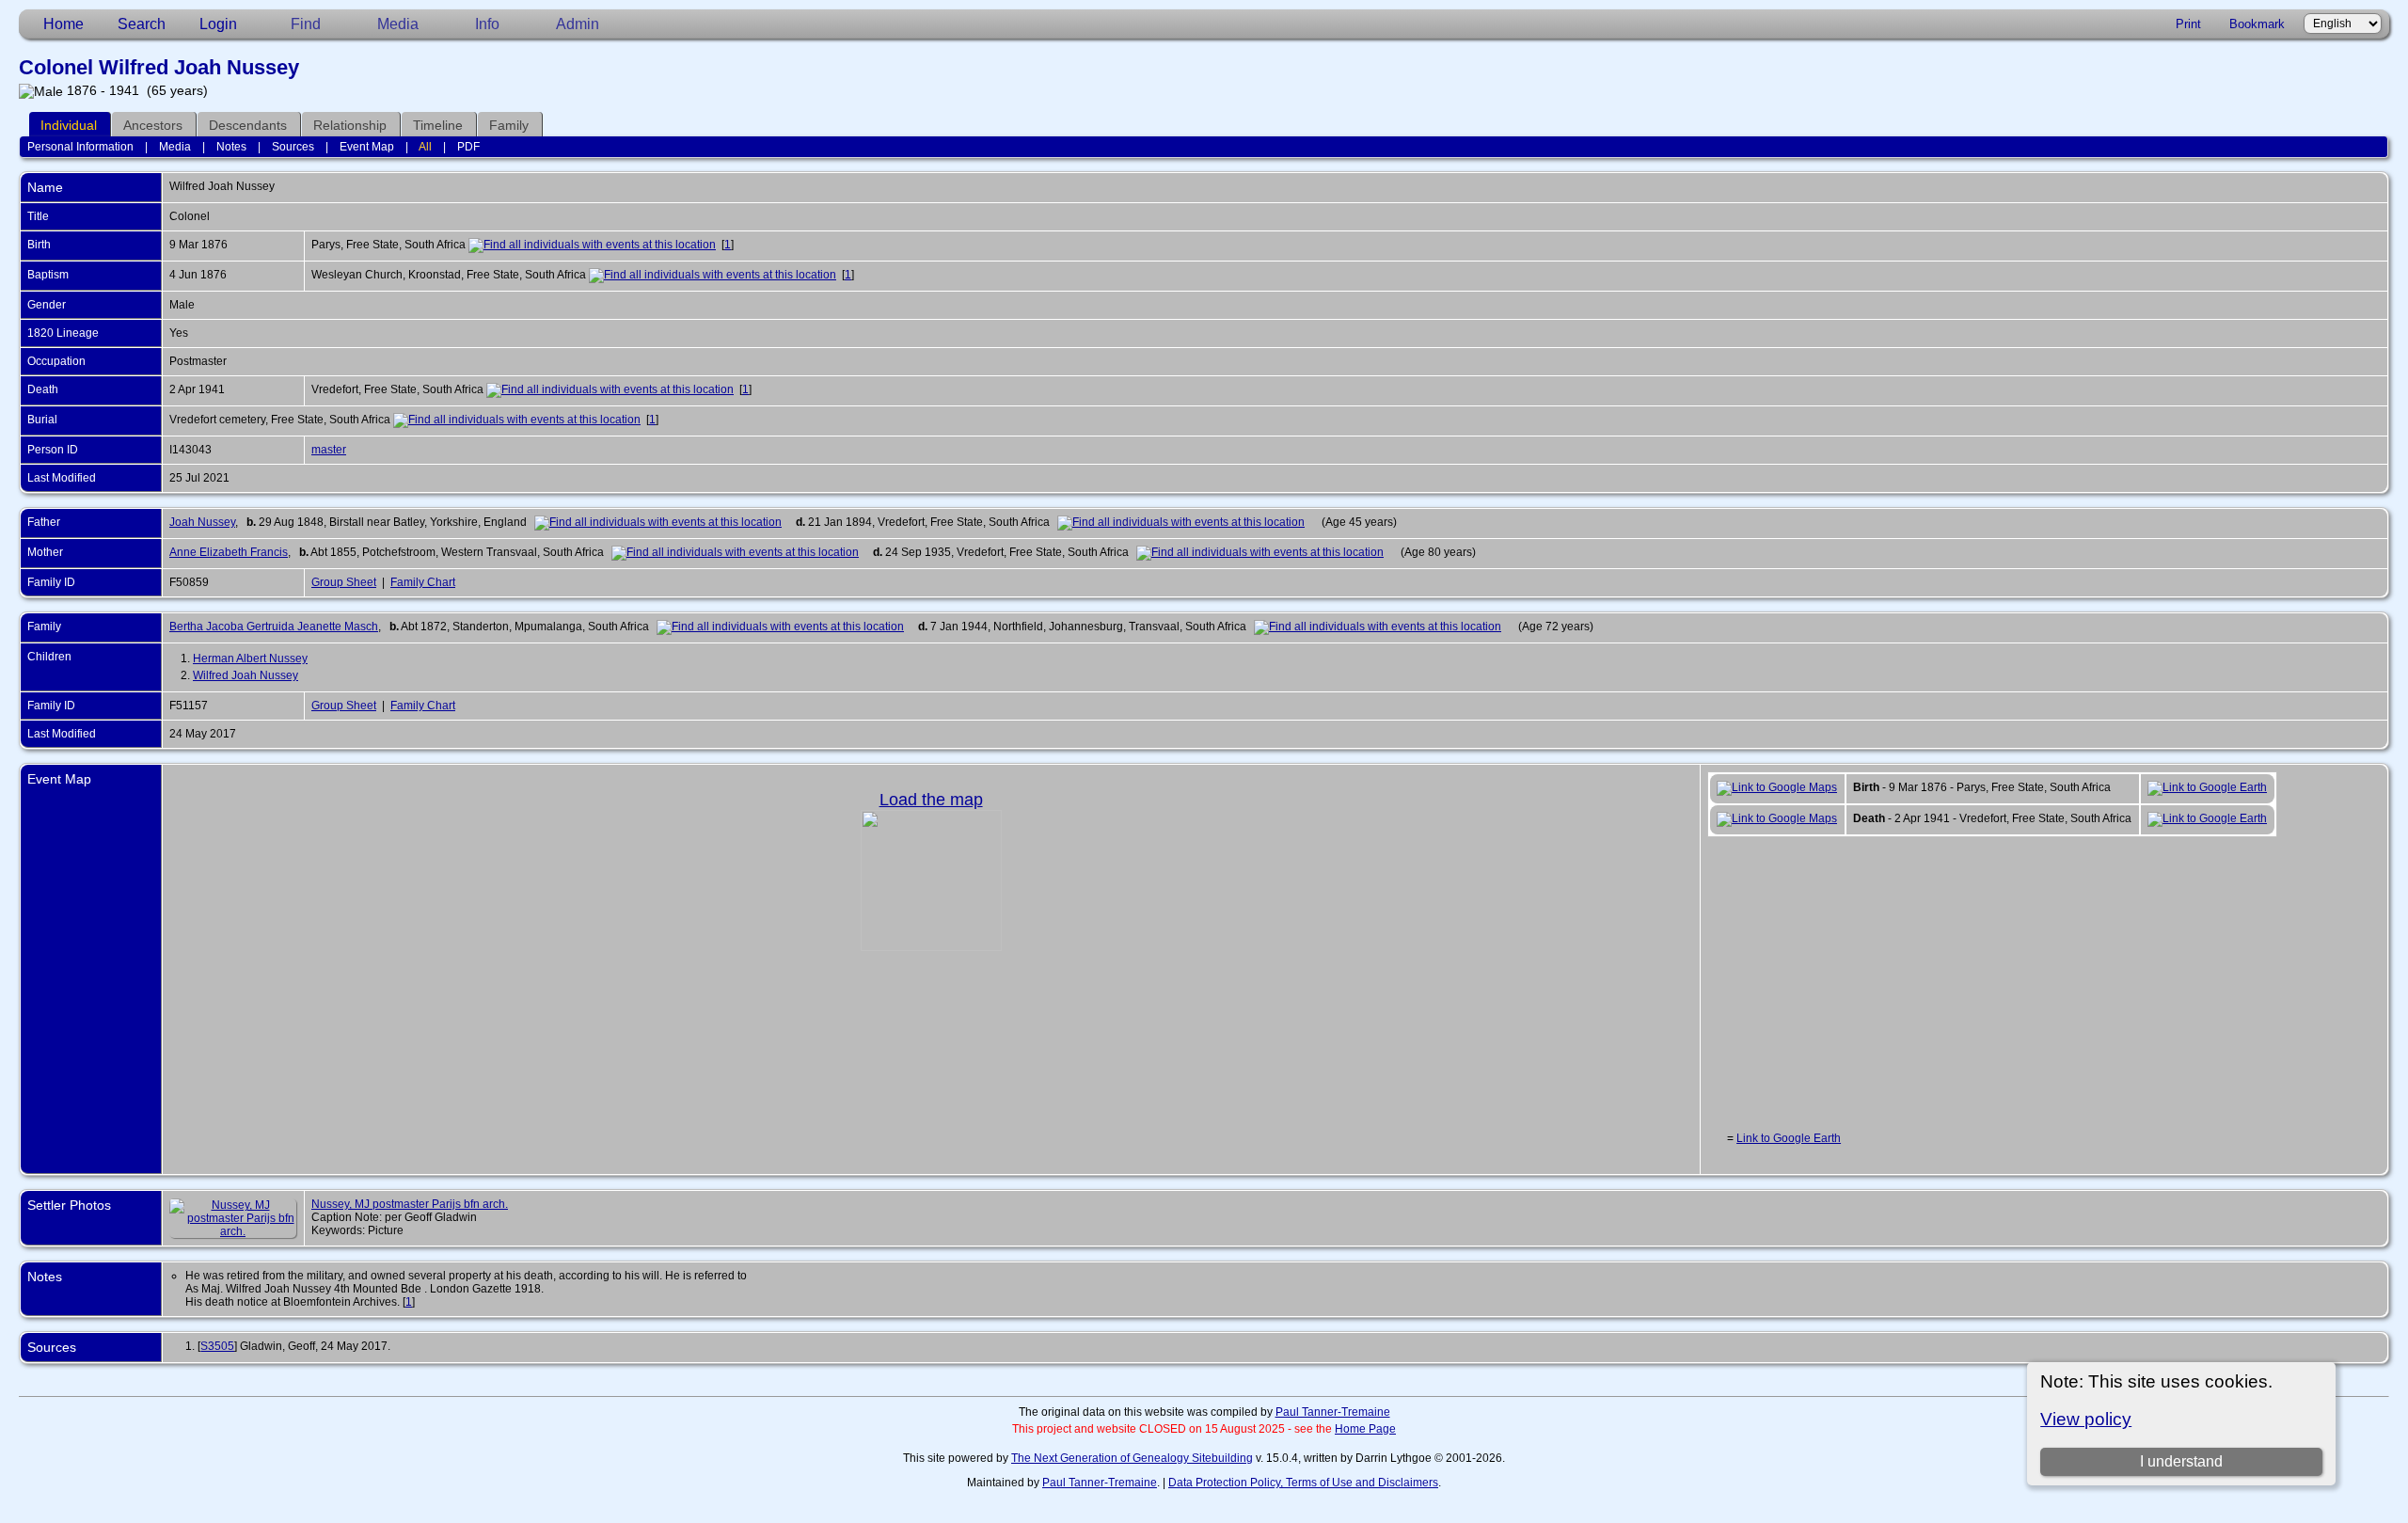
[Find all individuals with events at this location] (592, 245)
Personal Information (80, 147)
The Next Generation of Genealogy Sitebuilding (1132, 1458)
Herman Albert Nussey (250, 658)
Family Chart (423, 582)
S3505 (217, 1346)
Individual (69, 125)
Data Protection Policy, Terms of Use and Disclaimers (1303, 1483)
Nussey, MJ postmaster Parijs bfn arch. (410, 1204)
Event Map (367, 147)
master (329, 450)
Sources (293, 147)
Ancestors (153, 125)
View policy (2086, 1419)
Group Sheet (344, 582)
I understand (2181, 1461)
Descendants (248, 125)
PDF (468, 147)
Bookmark (2257, 24)
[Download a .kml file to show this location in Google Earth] (2207, 787)
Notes (231, 147)
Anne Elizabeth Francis (229, 552)
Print (2188, 24)
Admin (578, 24)
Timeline (438, 125)
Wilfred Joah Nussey (246, 675)
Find (306, 24)
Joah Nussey (202, 522)
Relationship (350, 125)
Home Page (1365, 1429)
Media (398, 24)
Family (509, 125)
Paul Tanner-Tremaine (1333, 1412)
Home (63, 24)
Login (218, 24)
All (425, 147)
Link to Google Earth (1789, 1138)
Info (487, 24)
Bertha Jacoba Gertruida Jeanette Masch (274, 627)
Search (142, 24)
